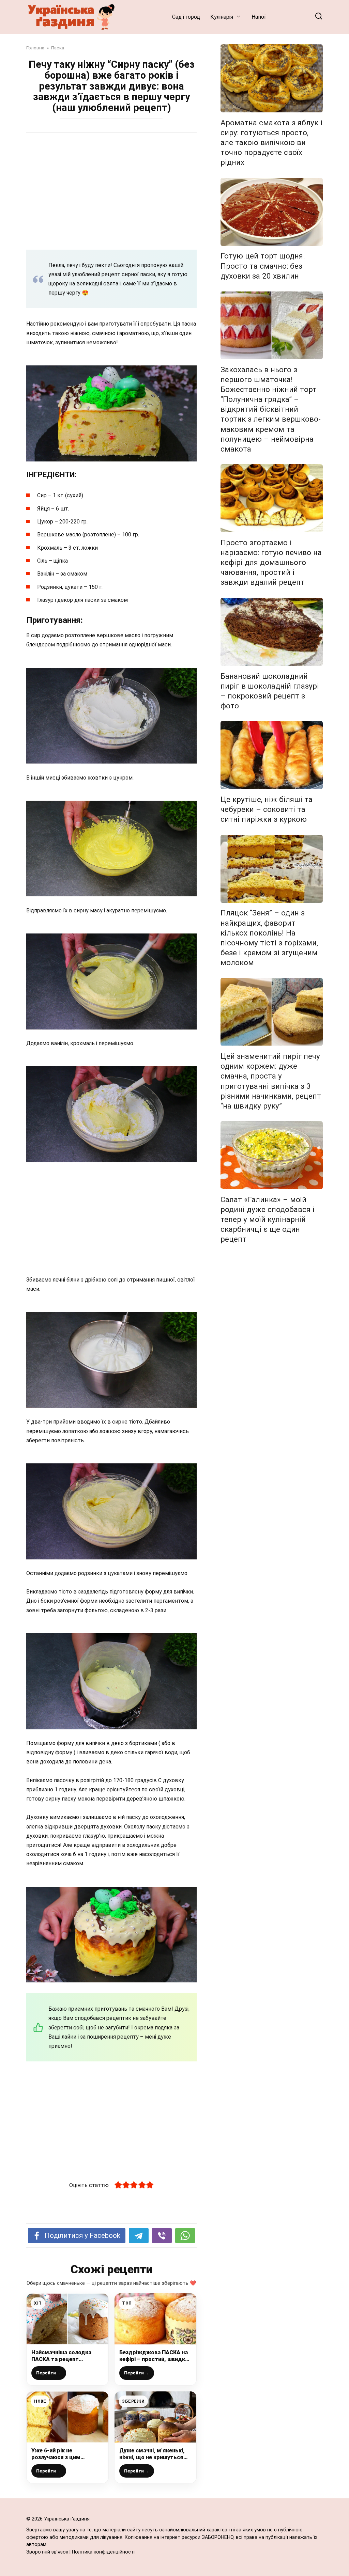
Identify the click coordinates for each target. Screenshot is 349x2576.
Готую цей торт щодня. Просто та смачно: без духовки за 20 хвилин (263, 266)
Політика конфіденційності (103, 2552)
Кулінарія (222, 17)
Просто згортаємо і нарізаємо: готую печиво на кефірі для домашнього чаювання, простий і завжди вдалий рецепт (271, 562)
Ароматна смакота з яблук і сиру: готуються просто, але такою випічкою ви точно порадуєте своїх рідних (271, 143)
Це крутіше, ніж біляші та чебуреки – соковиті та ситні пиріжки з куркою (267, 809)
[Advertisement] (111, 191)
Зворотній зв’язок (47, 2552)
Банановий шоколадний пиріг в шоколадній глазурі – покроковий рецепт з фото (270, 691)
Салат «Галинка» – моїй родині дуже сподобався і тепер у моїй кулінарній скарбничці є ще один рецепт (268, 1219)
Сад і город (186, 17)
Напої (259, 17)
